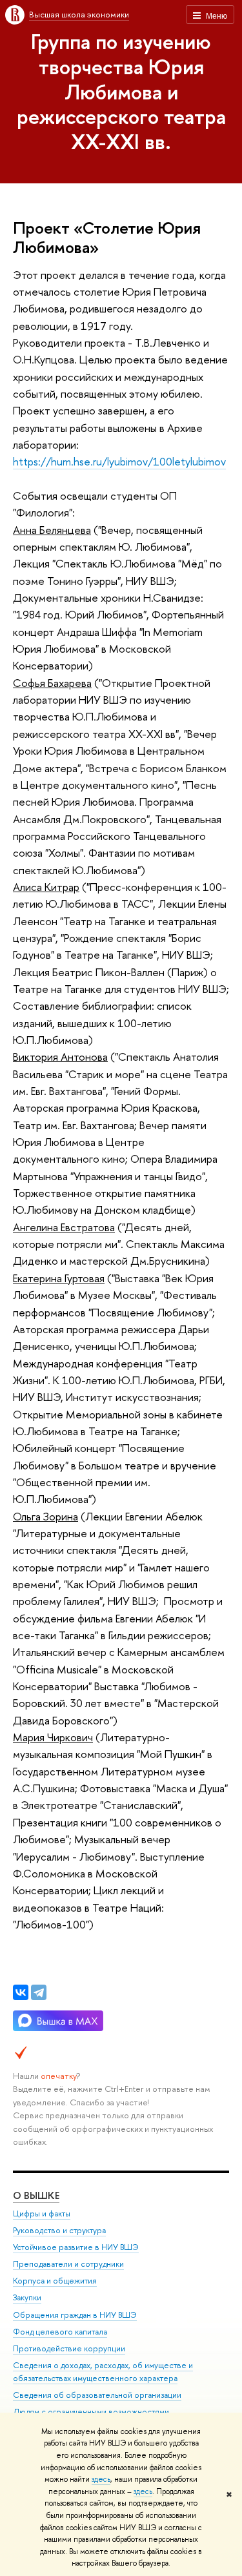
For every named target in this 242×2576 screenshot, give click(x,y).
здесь (101, 2479)
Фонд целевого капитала (60, 2332)
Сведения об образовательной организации (97, 2395)
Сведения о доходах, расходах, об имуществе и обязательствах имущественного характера (103, 2372)
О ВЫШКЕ (36, 2195)
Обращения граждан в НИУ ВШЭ (75, 2315)
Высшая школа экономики (79, 14)
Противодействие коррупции (69, 2348)
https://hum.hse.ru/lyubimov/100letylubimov (119, 461)
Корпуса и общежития (55, 2281)
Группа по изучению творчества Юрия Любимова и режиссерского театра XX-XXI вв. (121, 91)
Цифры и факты (42, 2213)
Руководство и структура (59, 2230)
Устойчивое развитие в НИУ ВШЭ (76, 2247)
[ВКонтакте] (21, 1992)
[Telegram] (39, 1992)
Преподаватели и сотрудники (68, 2264)
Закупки (27, 2297)
